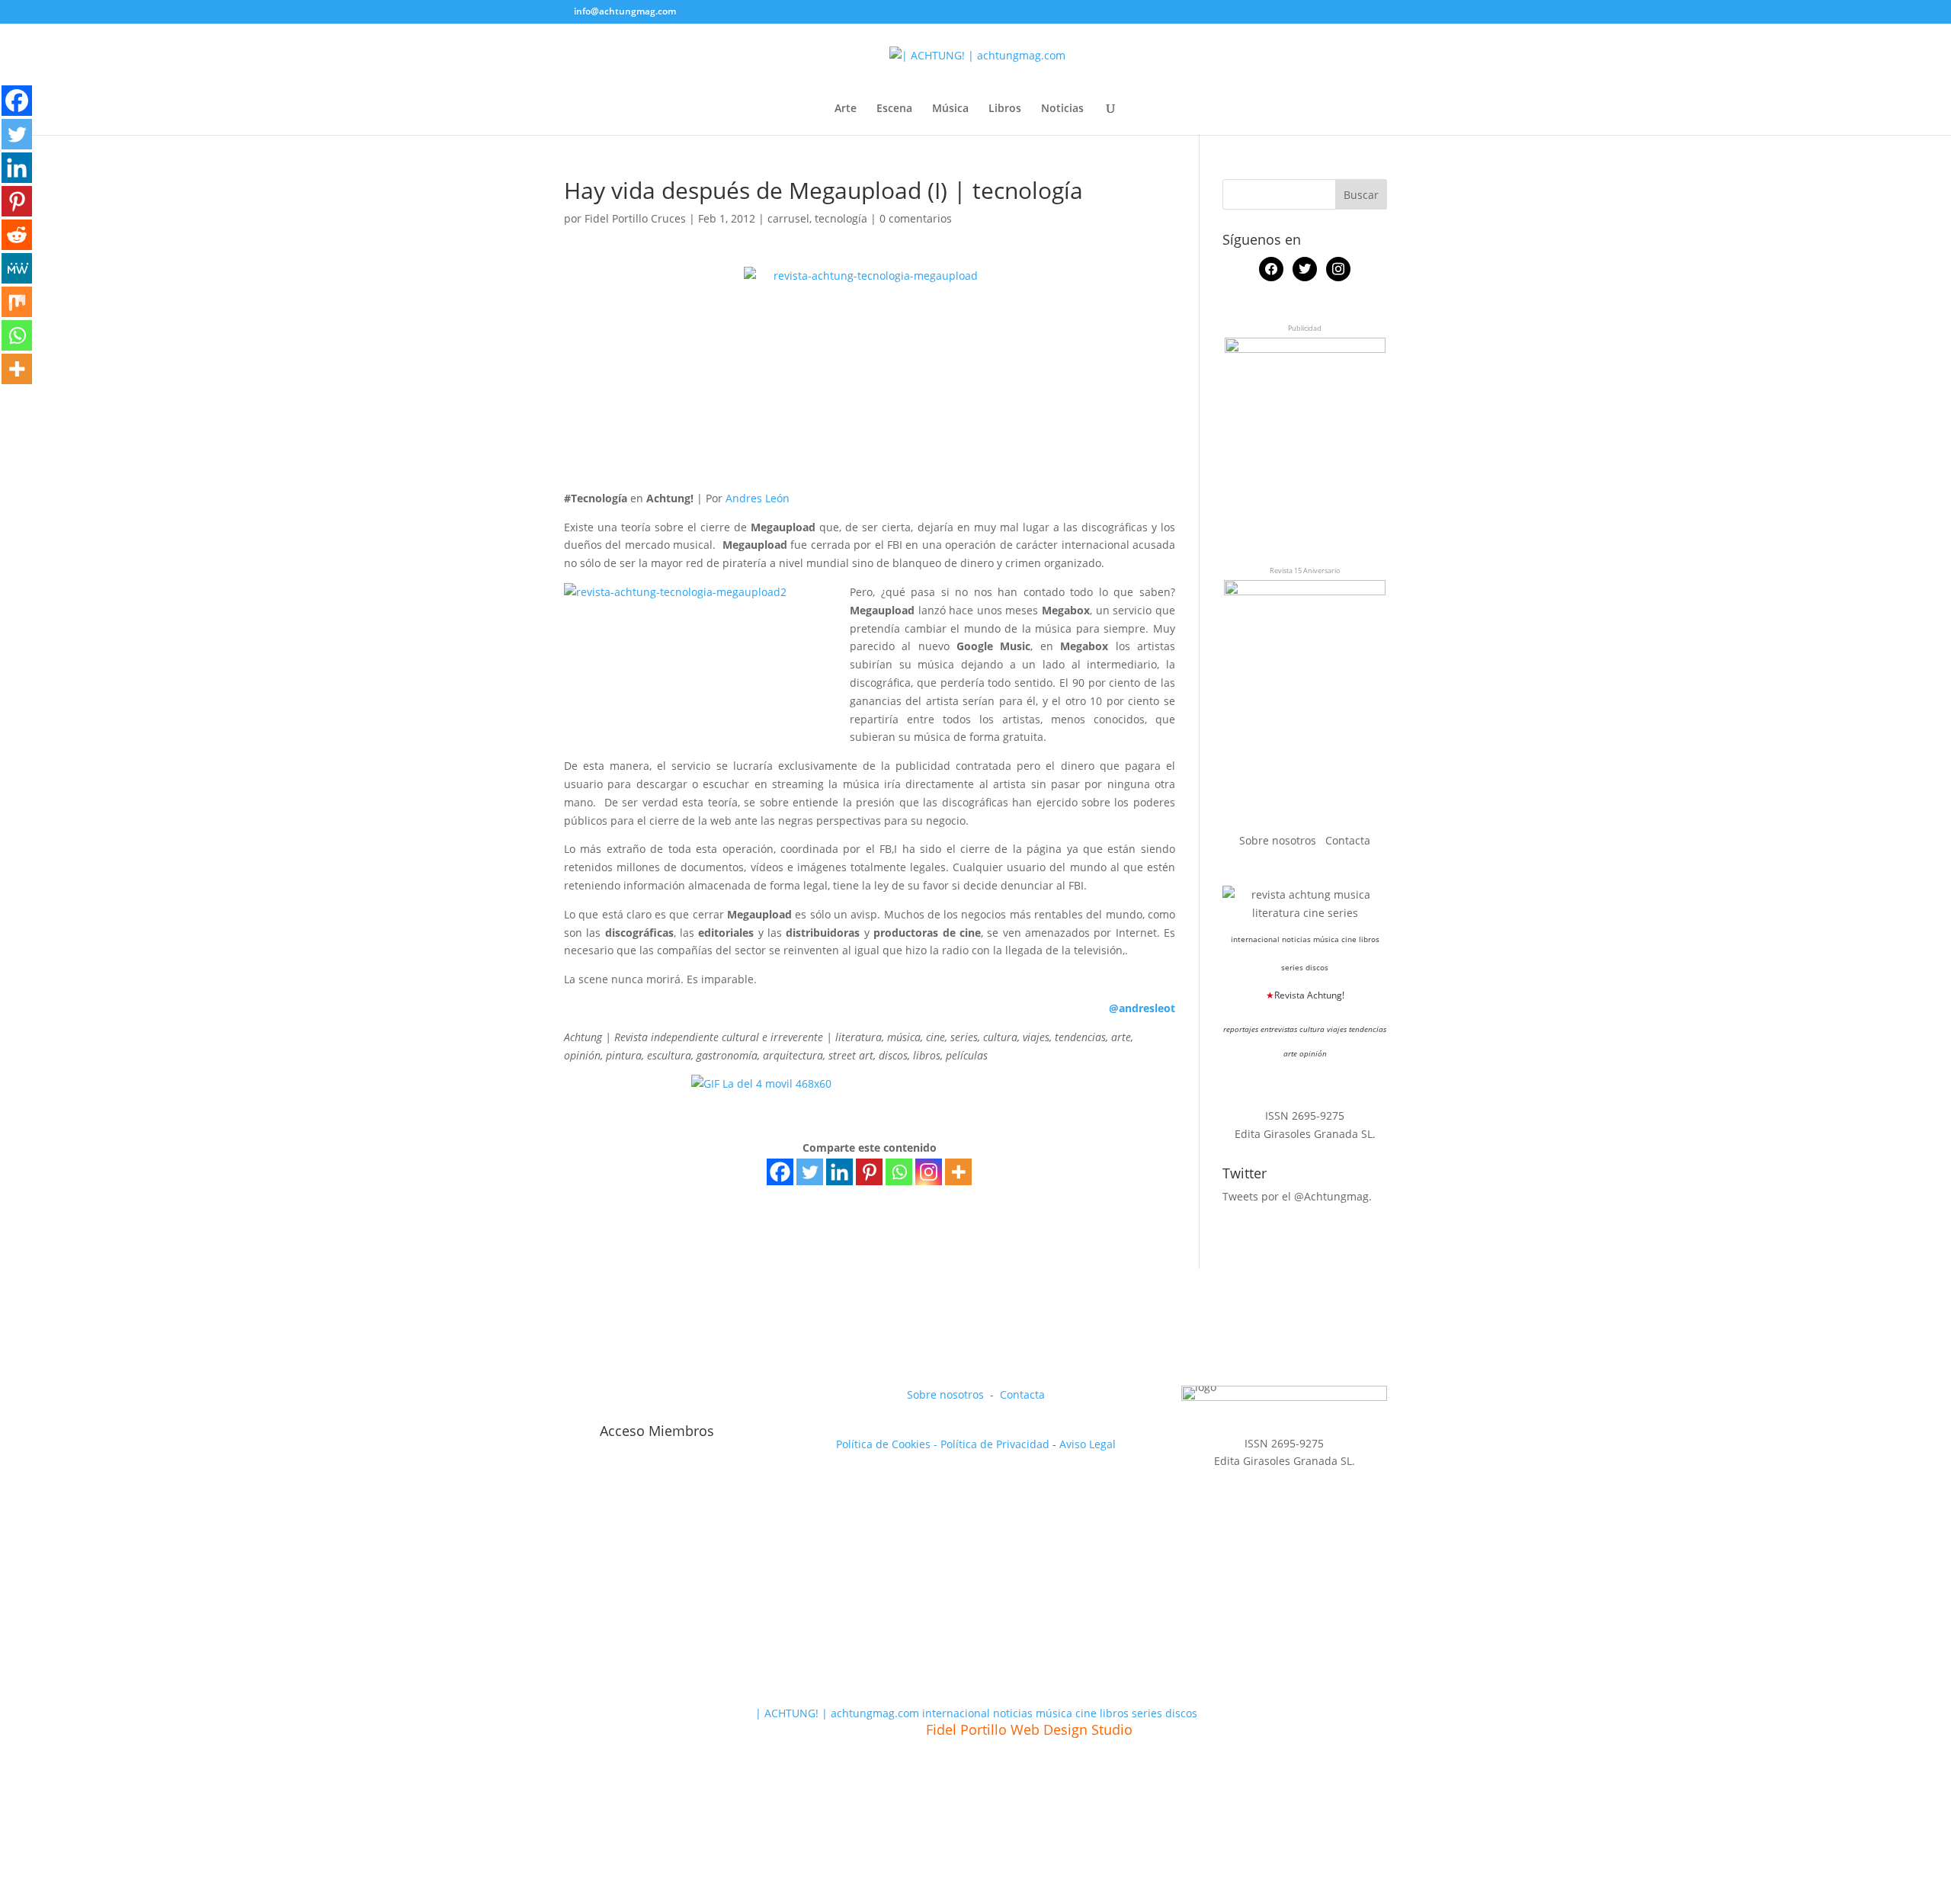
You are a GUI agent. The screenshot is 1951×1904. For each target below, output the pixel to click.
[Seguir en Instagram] (646, 1398)
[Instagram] (929, 1172)
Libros (1005, 109)
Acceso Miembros (657, 1431)
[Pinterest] (869, 1172)
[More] (958, 1172)
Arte (846, 109)
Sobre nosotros (1279, 840)
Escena (894, 109)
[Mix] (17, 302)
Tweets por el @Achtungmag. (1297, 1196)
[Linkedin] (839, 1172)
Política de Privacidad (995, 1444)
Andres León (758, 498)
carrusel (788, 218)
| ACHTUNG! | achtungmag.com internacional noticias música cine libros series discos (976, 1713)
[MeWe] (17, 268)
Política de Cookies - (888, 1444)
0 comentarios (916, 218)
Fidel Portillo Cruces (635, 218)
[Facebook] (780, 1172)
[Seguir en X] (611, 1398)
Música (950, 109)
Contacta (1348, 840)
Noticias (1062, 109)
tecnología (841, 218)
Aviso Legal (1088, 1444)
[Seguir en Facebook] (576, 1398)
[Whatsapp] (899, 1172)
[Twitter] (810, 1172)
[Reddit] (17, 235)
